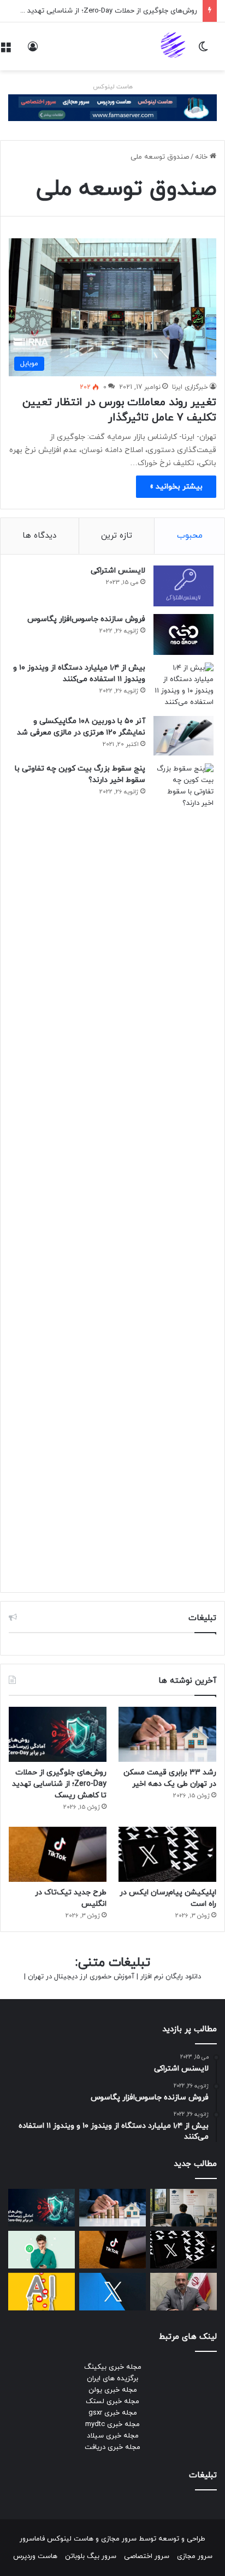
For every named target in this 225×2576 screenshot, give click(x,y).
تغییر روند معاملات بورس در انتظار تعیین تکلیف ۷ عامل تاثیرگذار (119, 410)
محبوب (190, 536)
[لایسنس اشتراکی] (183, 586)
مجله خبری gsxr (113, 2413)
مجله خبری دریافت (112, 2447)
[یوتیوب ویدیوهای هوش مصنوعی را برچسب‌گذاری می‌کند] (42, 2292)
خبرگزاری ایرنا (190, 387)
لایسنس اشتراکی (118, 571)
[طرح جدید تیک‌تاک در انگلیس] (58, 1854)
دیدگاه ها (39, 536)
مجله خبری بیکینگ (113, 2367)
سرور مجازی (119, 2539)
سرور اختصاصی (147, 2556)
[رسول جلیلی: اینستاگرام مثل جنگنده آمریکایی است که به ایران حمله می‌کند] (183, 2292)
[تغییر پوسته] (203, 50)
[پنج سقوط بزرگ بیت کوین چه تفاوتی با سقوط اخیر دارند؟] (183, 1172)
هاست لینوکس (113, 87)
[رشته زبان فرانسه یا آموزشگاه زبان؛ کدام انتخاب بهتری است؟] (183, 2208)
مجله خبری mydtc (112, 2424)
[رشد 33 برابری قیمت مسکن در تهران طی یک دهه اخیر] (167, 1734)
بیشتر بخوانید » (176, 487)
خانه (202, 157)
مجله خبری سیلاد (113, 2436)
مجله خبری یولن (113, 2390)
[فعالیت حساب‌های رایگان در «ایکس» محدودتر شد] (112, 2292)
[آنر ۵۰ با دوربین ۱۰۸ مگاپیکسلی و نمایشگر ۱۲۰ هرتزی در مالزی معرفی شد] (183, 736)
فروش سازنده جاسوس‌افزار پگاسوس (86, 619)
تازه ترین (117, 536)
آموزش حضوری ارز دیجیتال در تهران (81, 1977)
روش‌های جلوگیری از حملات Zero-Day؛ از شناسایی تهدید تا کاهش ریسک (59, 1784)
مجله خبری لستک (112, 2402)
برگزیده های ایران (112, 2379)
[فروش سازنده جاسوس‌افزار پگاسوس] (183, 634)
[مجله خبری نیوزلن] (174, 46)
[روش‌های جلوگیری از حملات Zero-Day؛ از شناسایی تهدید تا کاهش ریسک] (58, 1734)
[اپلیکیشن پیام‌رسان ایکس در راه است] (167, 1854)
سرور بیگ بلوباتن (91, 2556)
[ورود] (33, 50)
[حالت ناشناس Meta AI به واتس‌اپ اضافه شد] (42, 2250)
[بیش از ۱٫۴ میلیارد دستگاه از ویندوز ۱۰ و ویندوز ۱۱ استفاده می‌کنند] (183, 685)
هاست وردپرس (35, 2556)
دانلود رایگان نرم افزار (171, 1977)
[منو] (5, 50)
